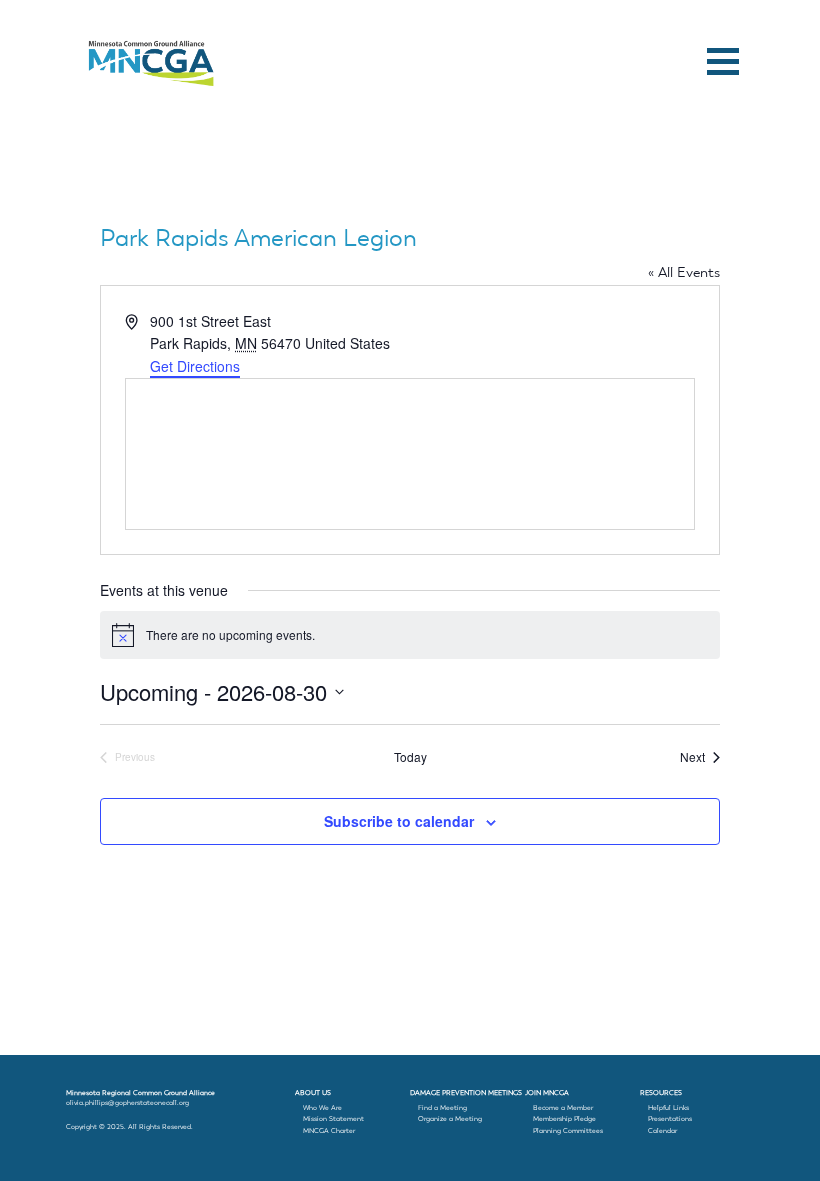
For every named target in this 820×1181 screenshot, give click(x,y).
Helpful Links (668, 1107)
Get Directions (195, 366)
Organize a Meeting (450, 1118)
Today (410, 757)
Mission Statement (333, 1118)
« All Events (684, 272)
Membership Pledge (564, 1118)
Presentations (670, 1118)
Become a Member (563, 1107)
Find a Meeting (442, 1107)
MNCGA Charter (329, 1130)
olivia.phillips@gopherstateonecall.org (127, 1102)
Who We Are (322, 1107)
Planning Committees (568, 1130)
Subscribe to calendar (399, 821)
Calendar (662, 1130)
